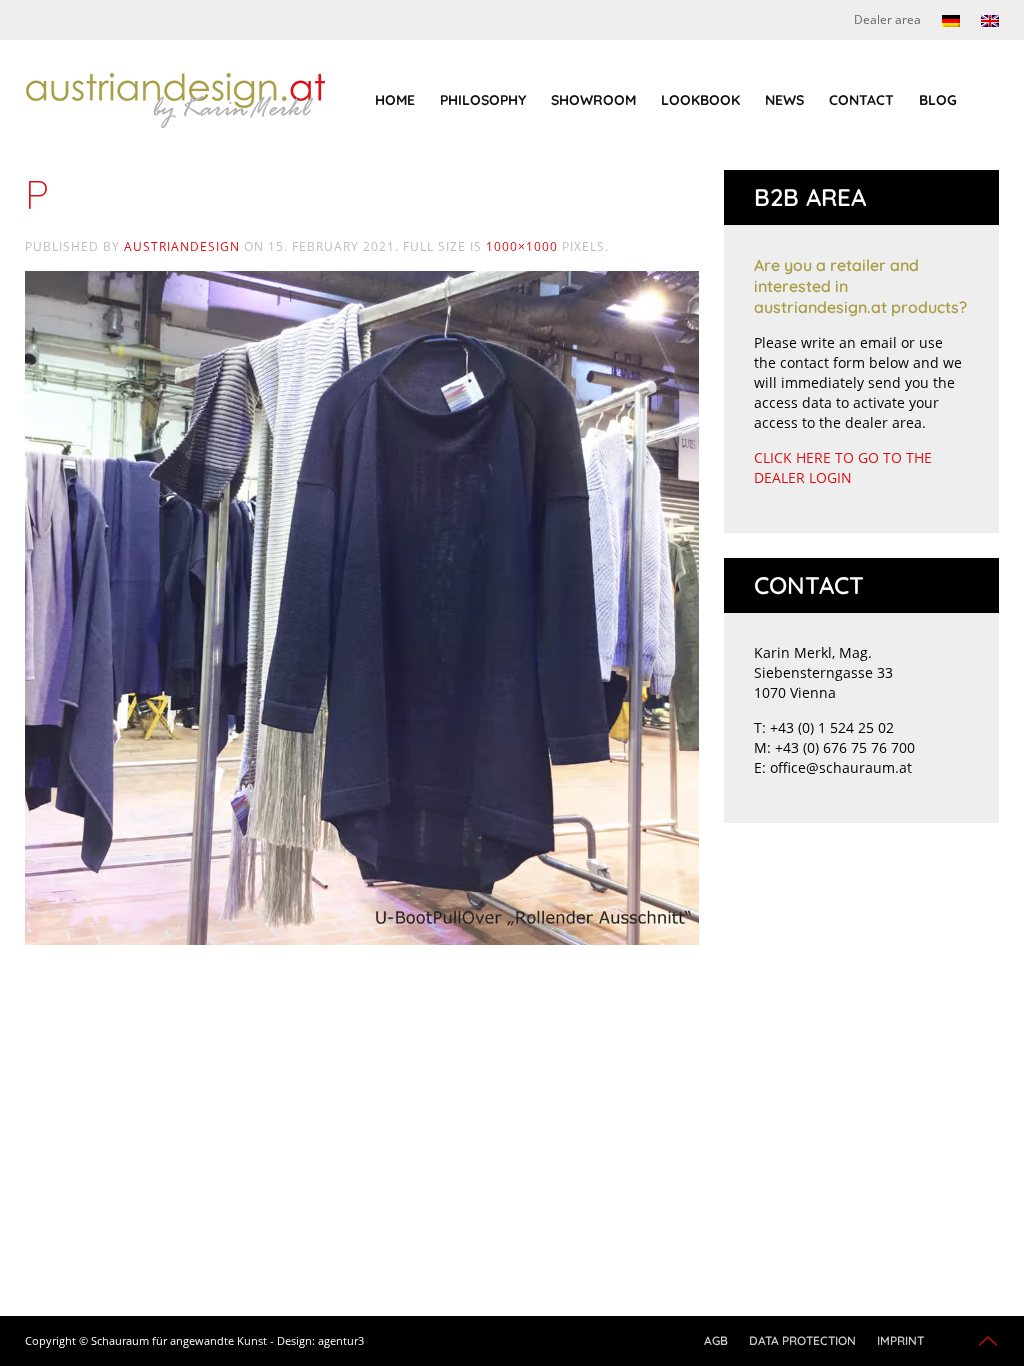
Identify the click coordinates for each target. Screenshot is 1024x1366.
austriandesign (182, 246)
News (784, 100)
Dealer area (887, 19)
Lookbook (700, 100)
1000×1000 (522, 246)
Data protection (802, 1340)
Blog (938, 100)
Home (395, 100)
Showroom (593, 100)
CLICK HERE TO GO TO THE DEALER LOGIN (843, 467)
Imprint (900, 1340)
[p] (362, 606)
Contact (861, 100)
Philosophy (483, 100)
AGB (716, 1340)
